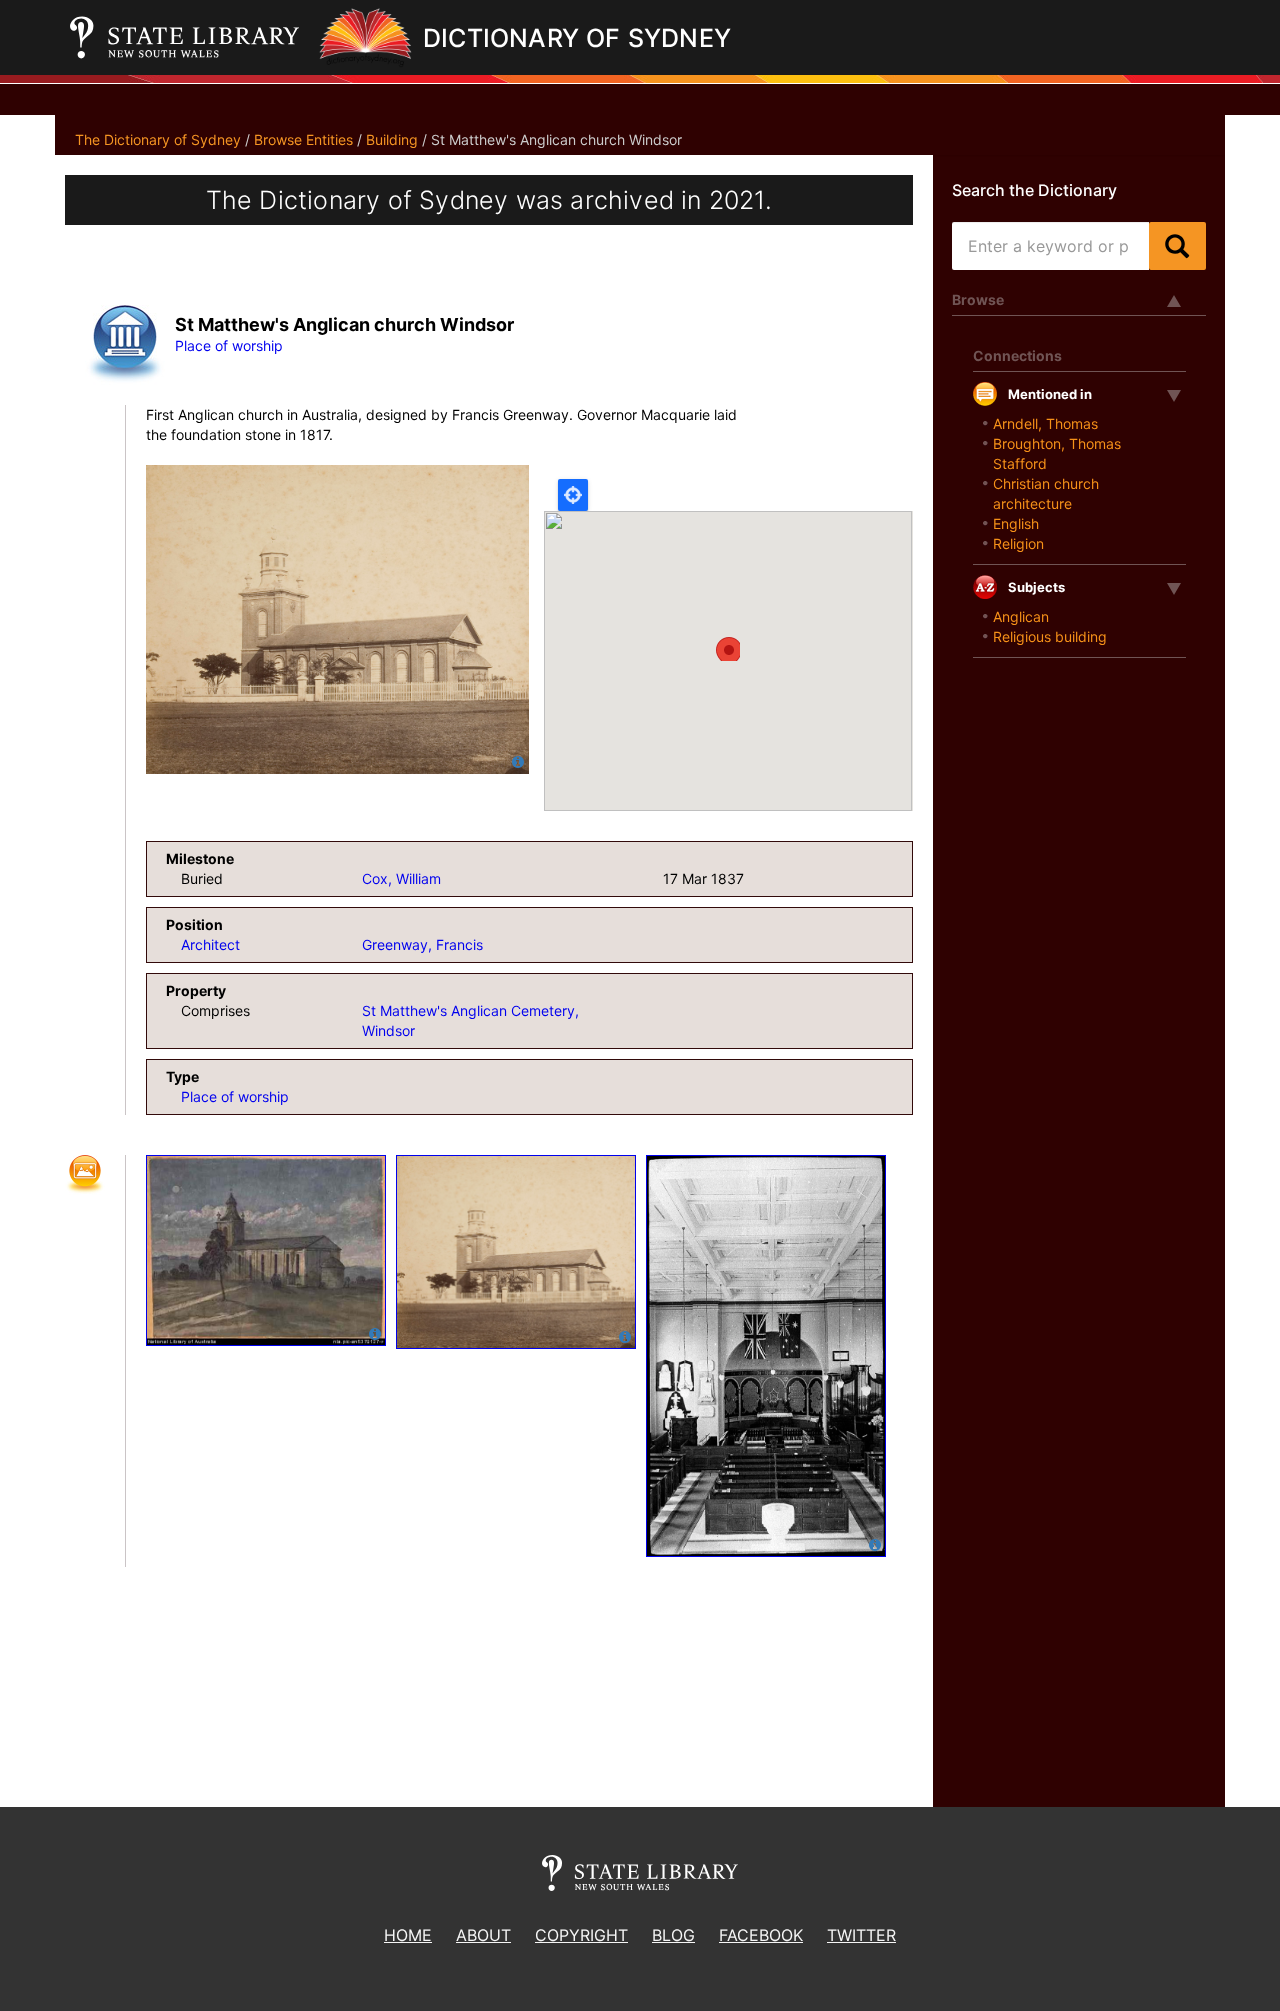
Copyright (581, 1935)
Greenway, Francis (422, 944)
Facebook (761, 1935)
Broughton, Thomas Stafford (1057, 453)
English (1016, 523)
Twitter (861, 1935)
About (483, 1935)
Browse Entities (303, 139)
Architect (210, 944)
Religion (1018, 543)
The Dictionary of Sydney (158, 139)
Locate (573, 495)
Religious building (1050, 636)
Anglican (1021, 616)
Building (392, 139)
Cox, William (401, 878)
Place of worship (229, 345)
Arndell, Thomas (1045, 423)
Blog (673, 1935)
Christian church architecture (1046, 493)
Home (408, 1935)
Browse (978, 299)
